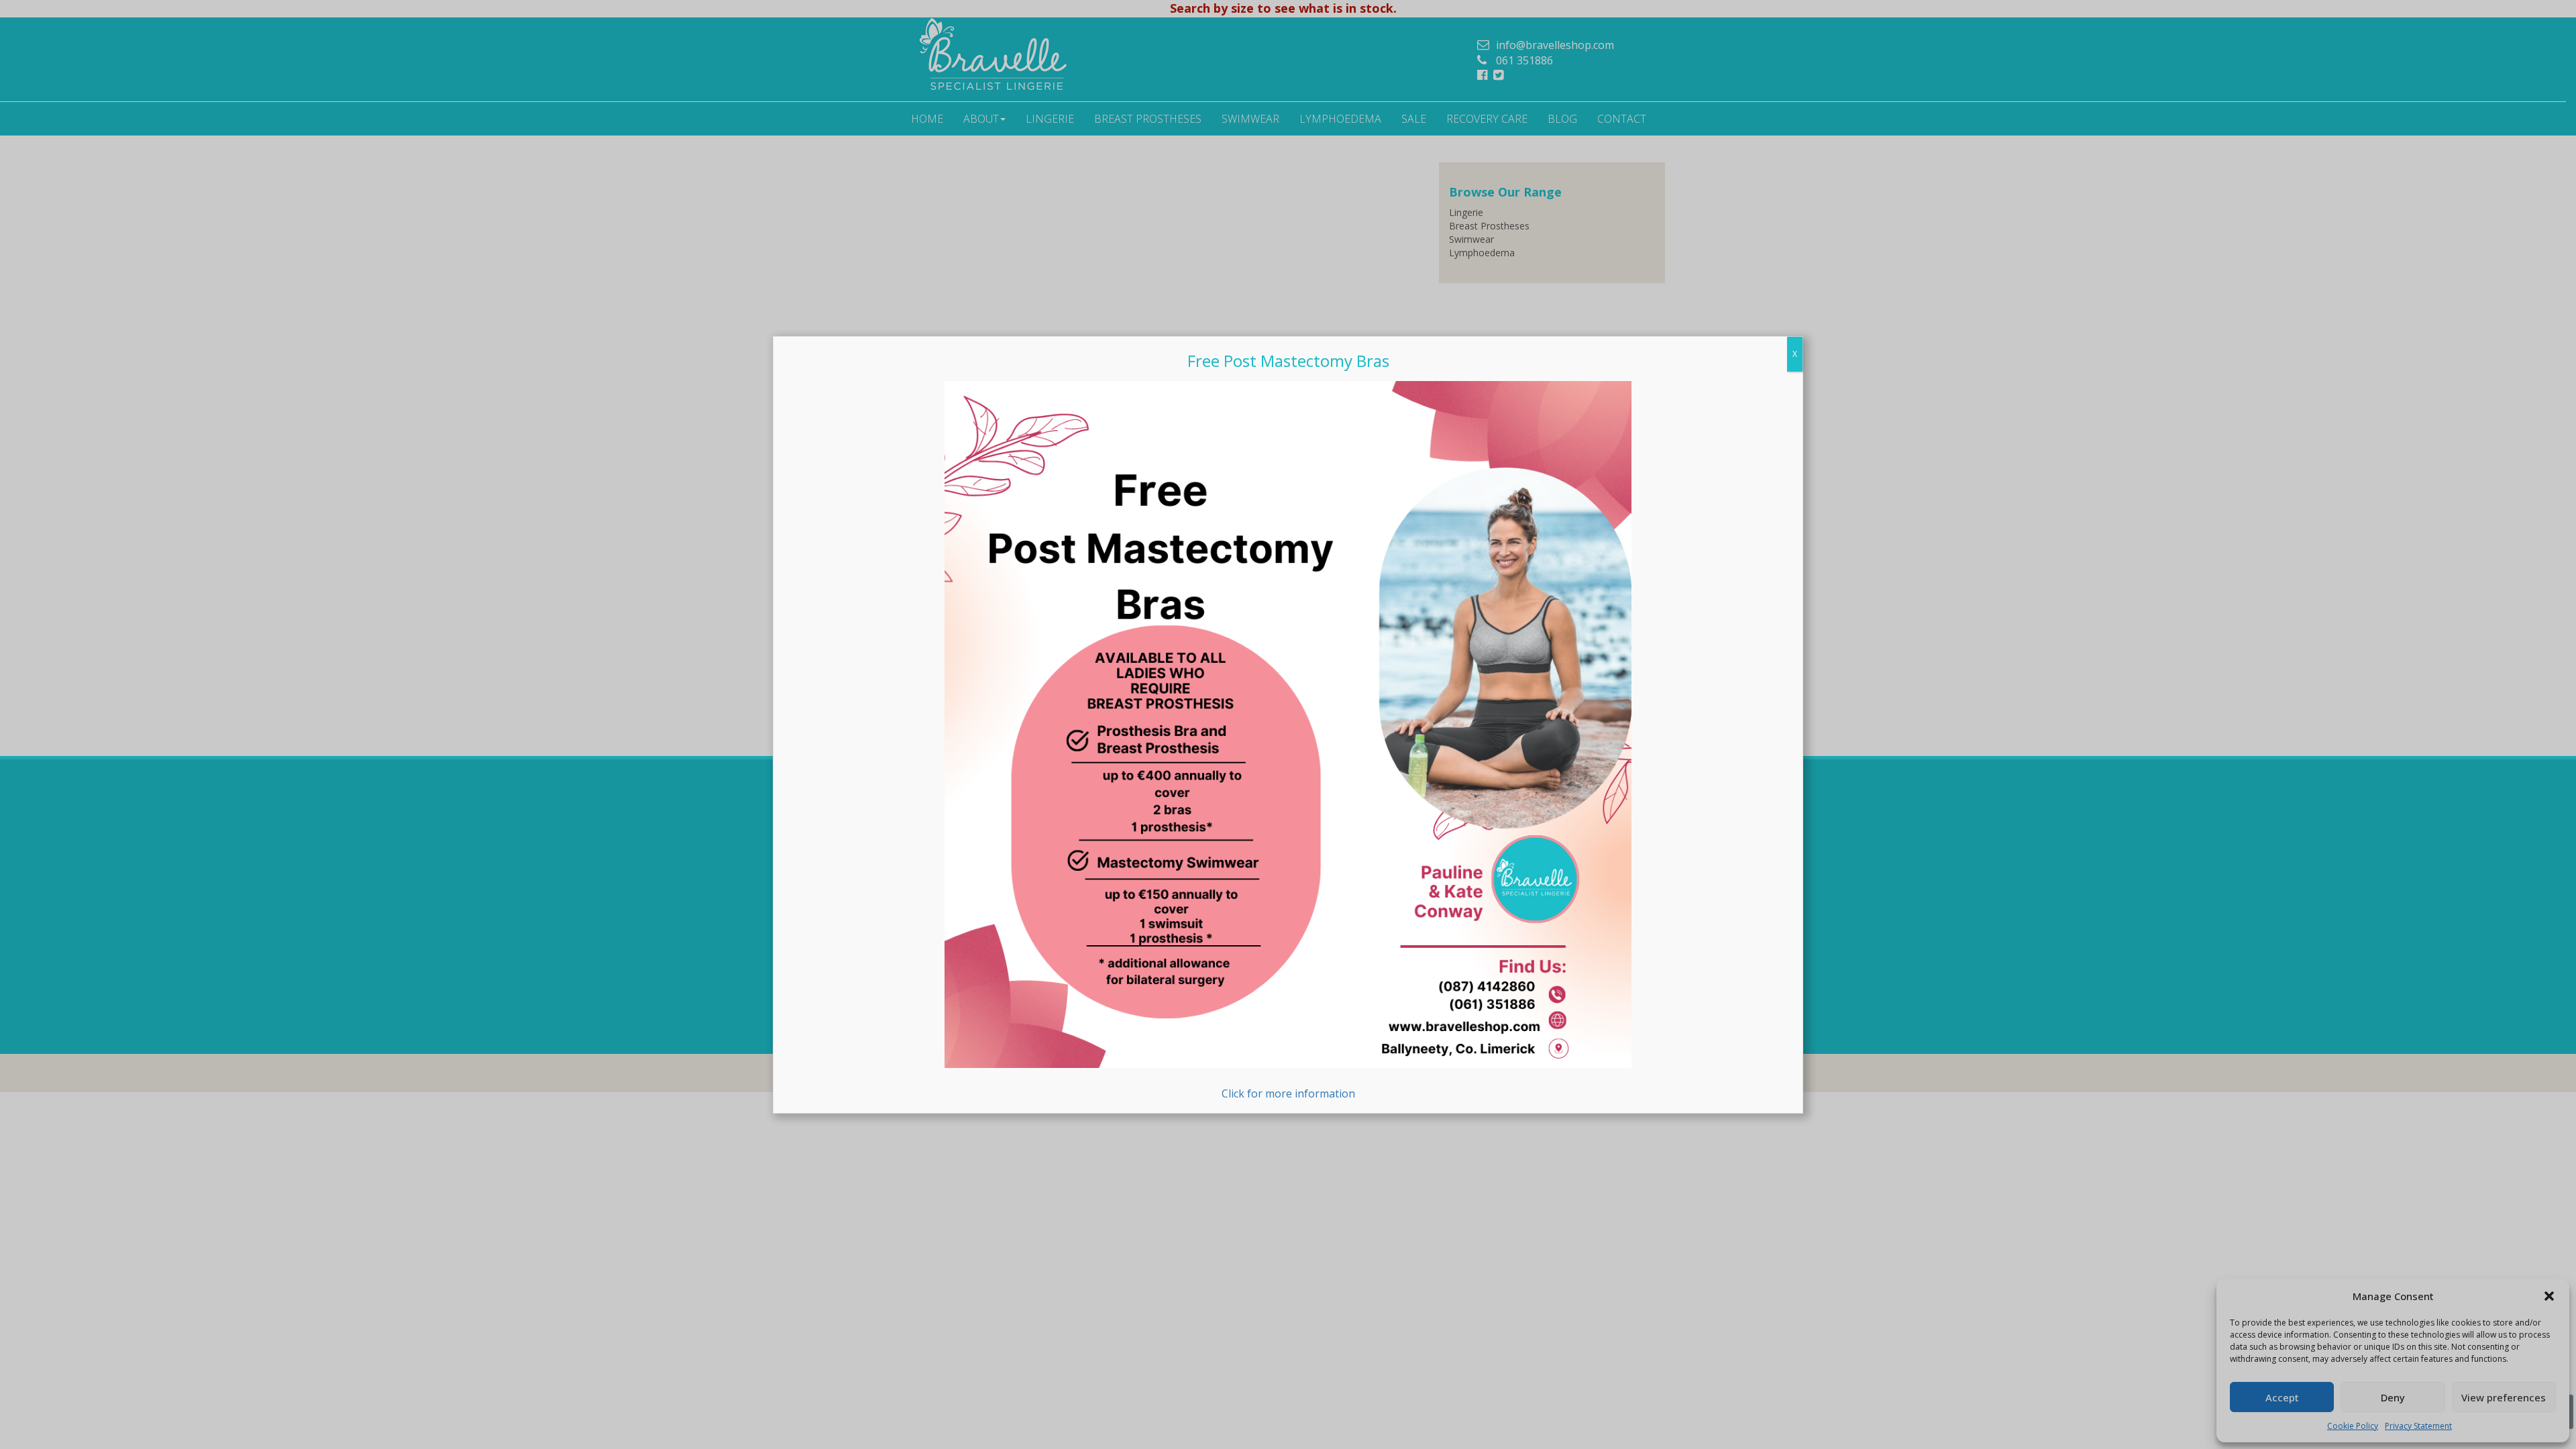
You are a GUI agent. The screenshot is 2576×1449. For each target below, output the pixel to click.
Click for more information (1288, 1093)
